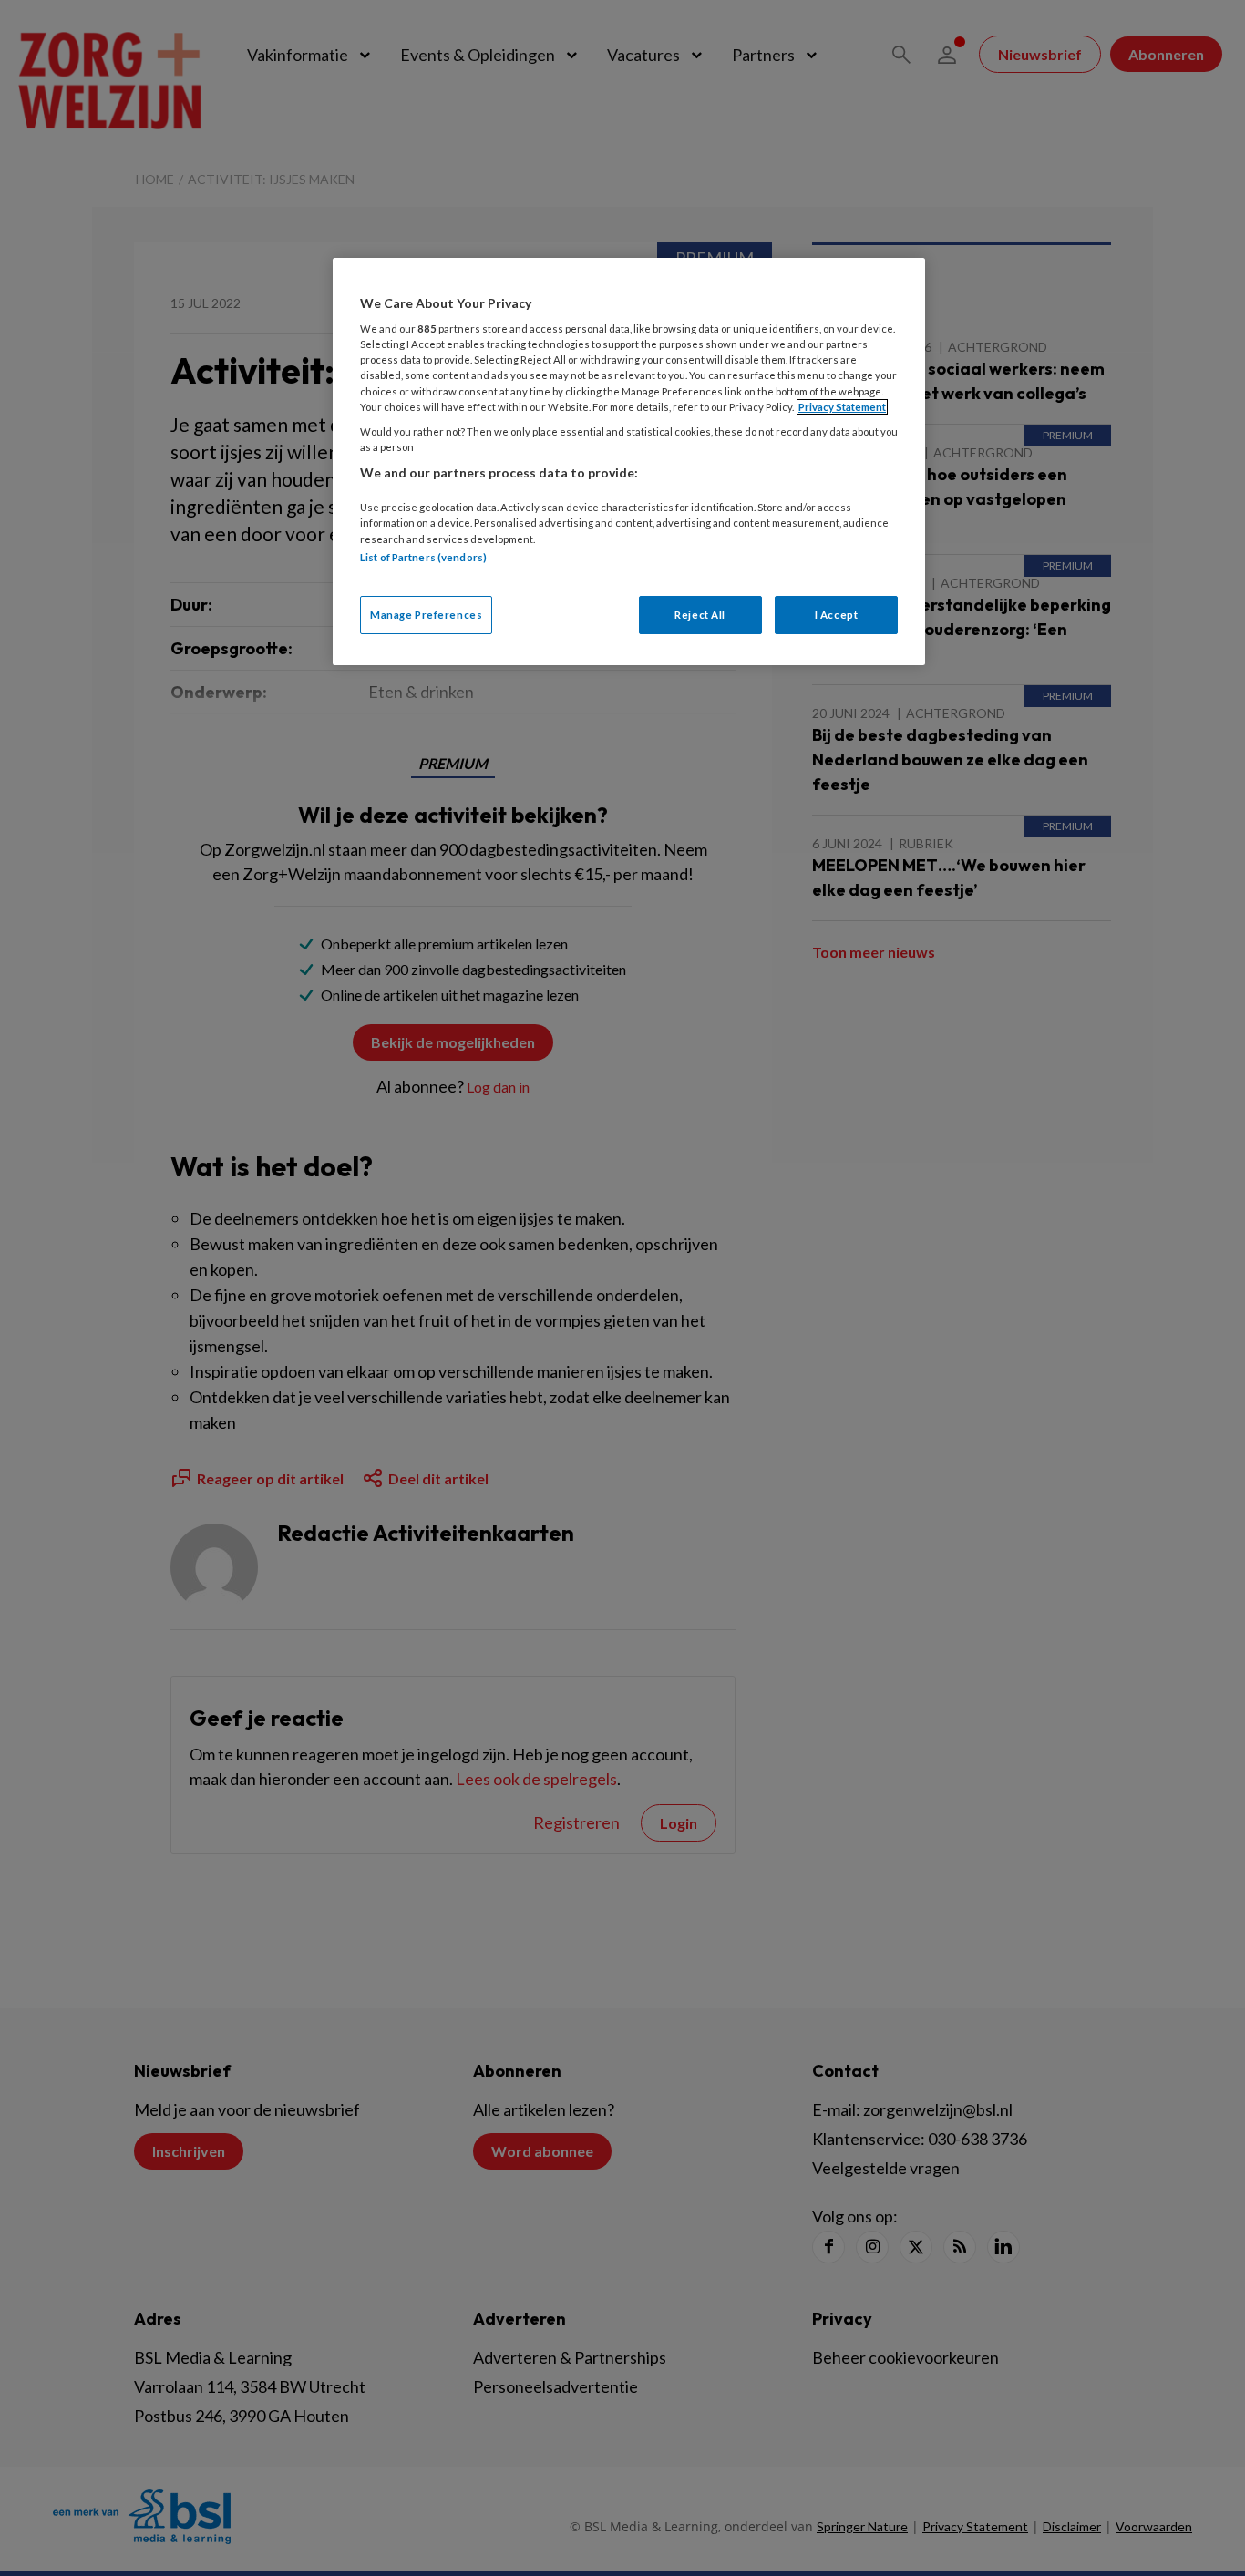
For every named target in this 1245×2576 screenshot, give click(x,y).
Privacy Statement (842, 407)
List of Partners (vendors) (423, 557)
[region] (629, 462)
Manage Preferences (426, 615)
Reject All (700, 615)
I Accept (837, 615)
